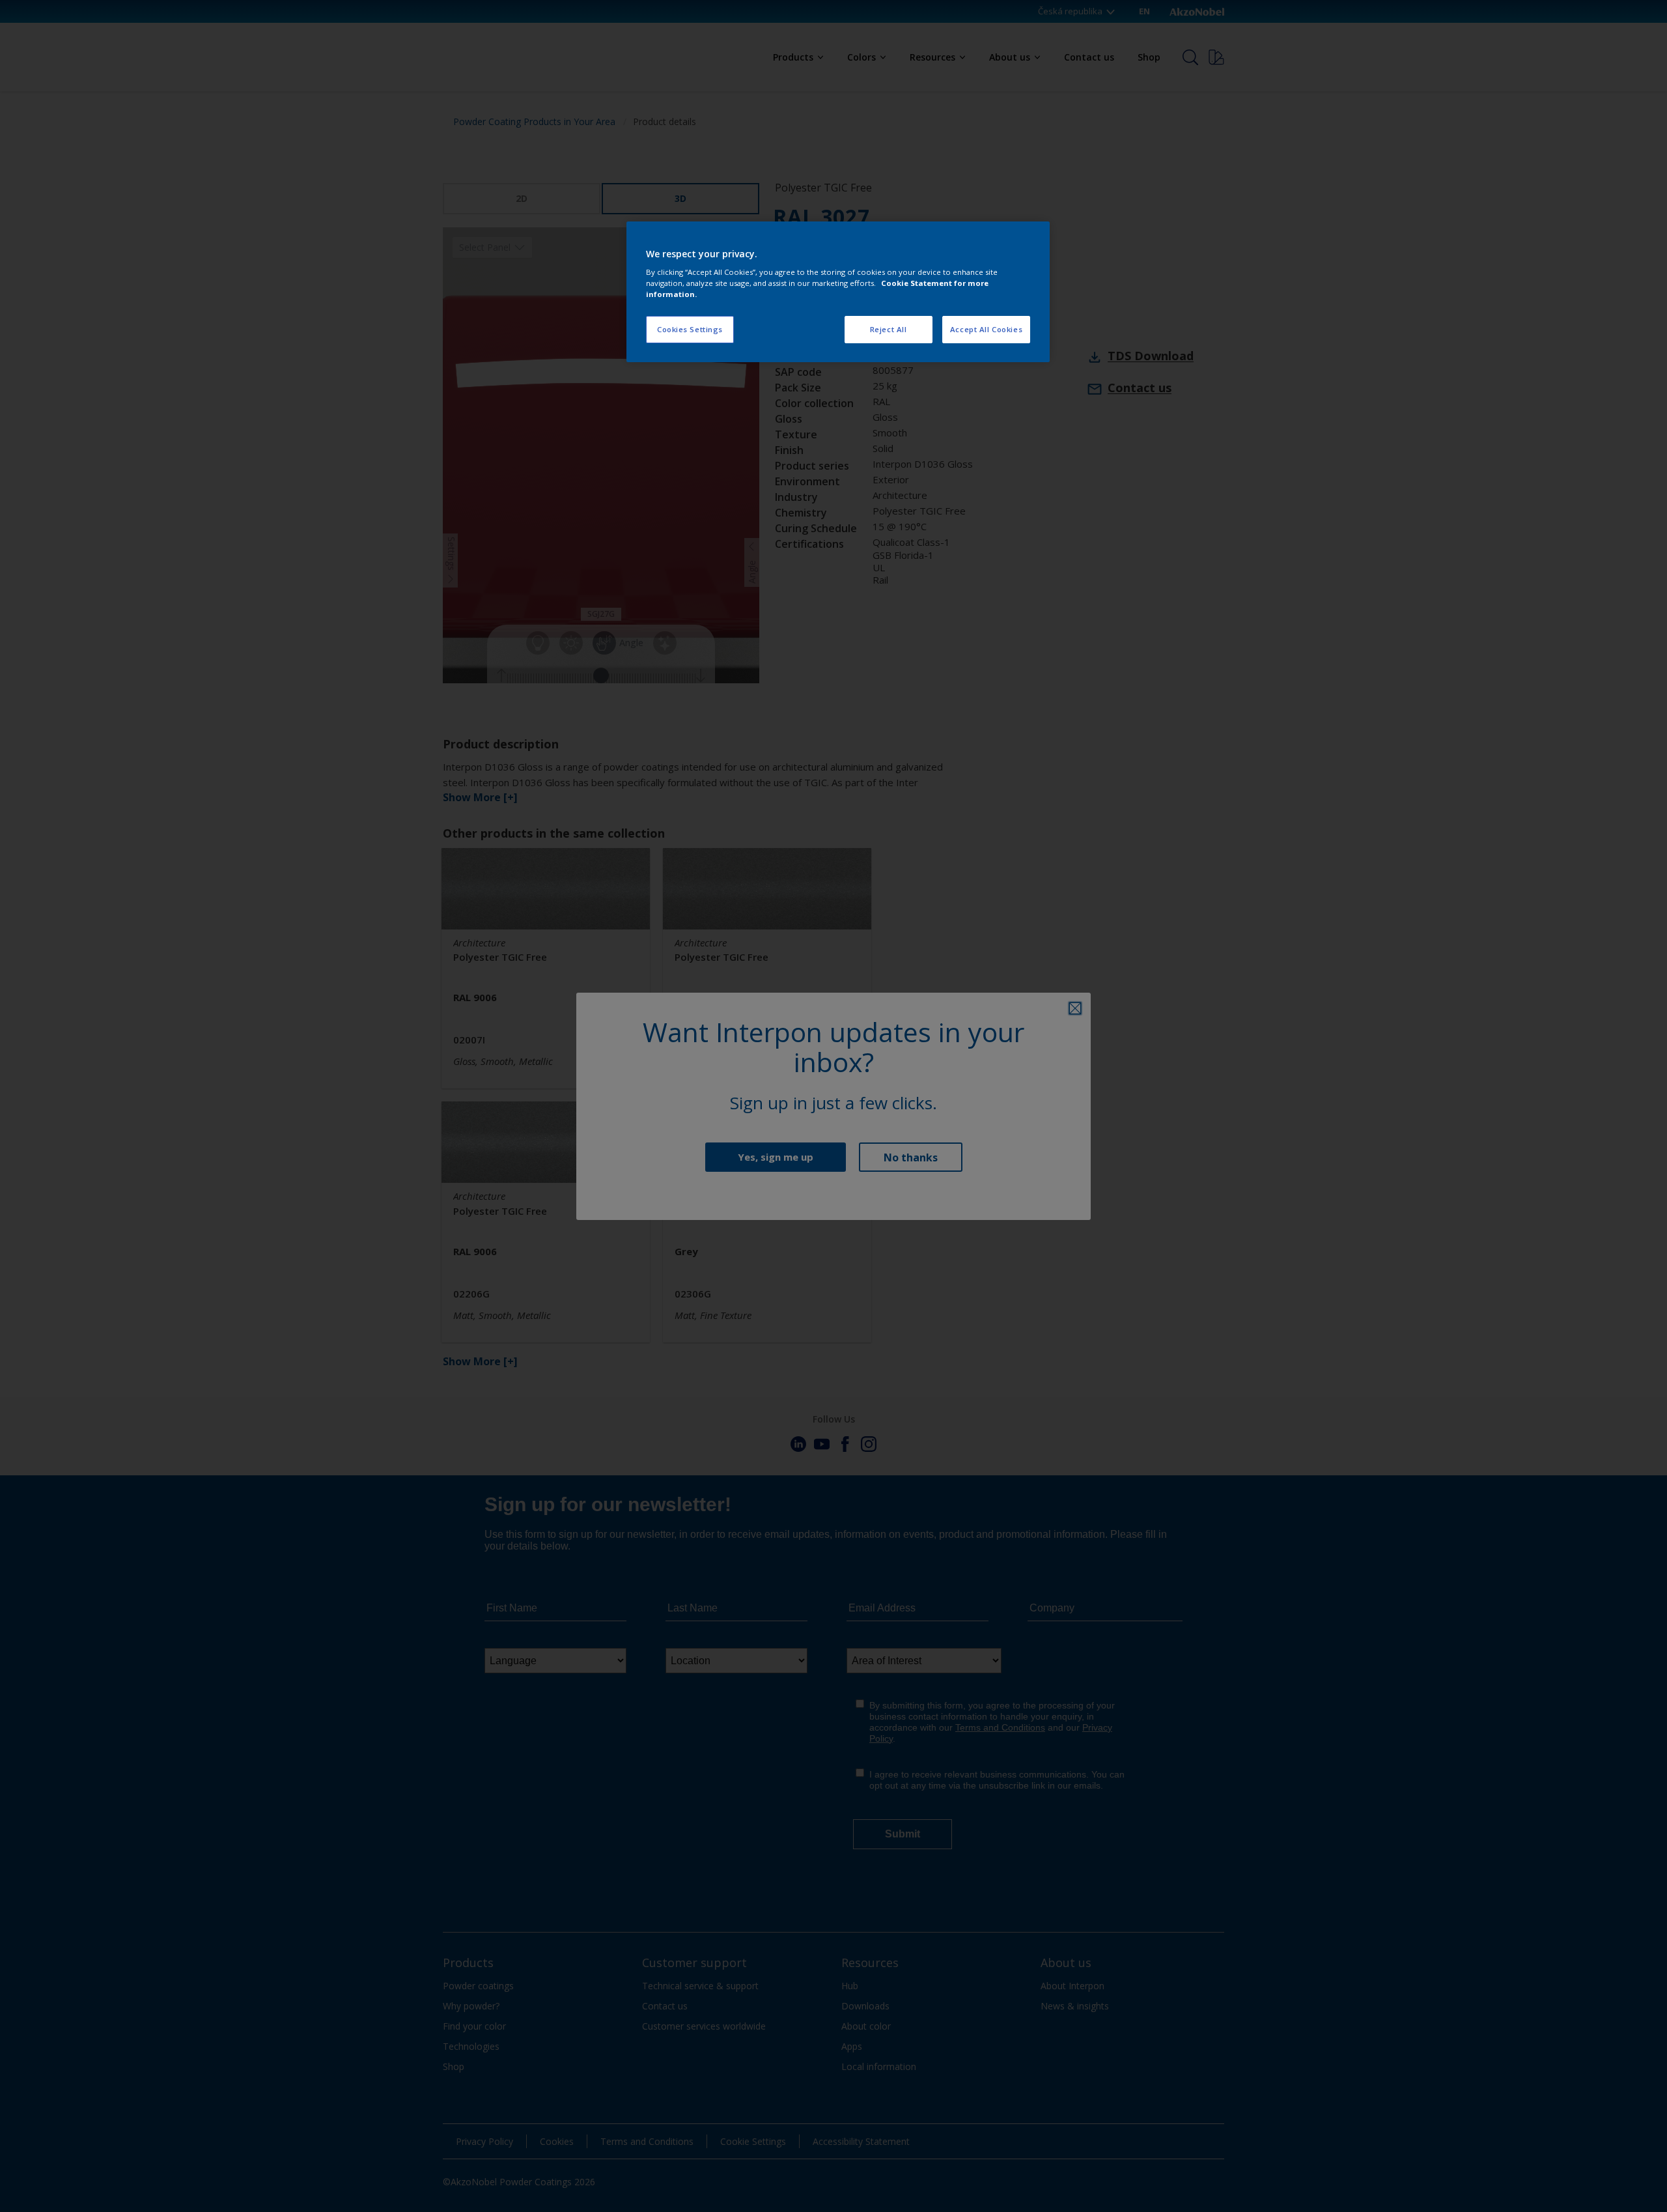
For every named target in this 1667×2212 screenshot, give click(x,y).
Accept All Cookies (986, 329)
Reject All (889, 329)
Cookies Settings (690, 329)
